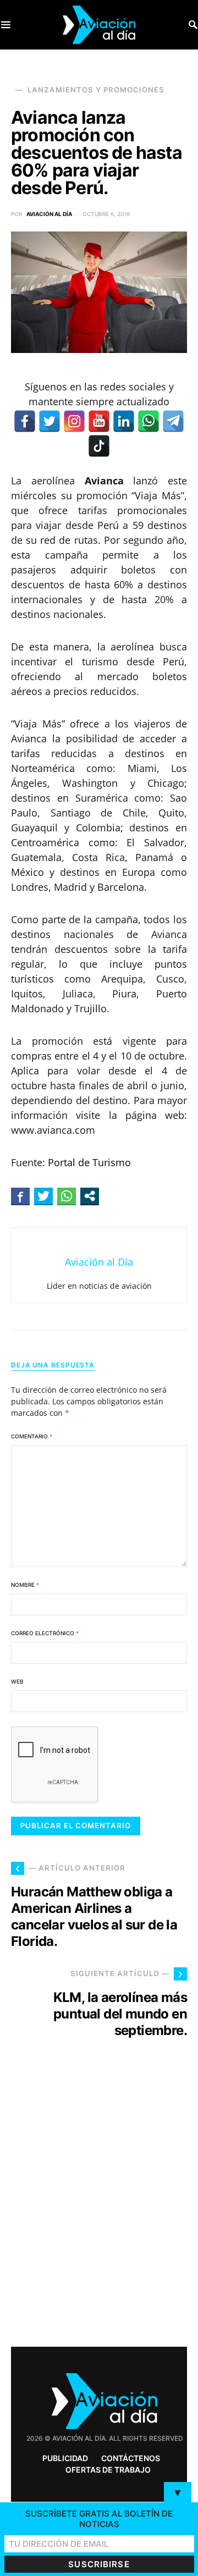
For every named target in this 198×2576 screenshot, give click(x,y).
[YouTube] (99, 421)
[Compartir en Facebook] (20, 1196)
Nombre (25, 1585)
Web (17, 1681)
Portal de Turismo (89, 1162)
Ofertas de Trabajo (108, 2470)
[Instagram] (74, 421)
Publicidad (65, 2458)
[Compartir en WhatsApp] (67, 1196)
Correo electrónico (45, 1633)
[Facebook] (25, 421)
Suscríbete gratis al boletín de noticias (99, 2519)
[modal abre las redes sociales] (90, 1196)
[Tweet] (43, 1196)
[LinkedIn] (124, 421)
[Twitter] (50, 421)
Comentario (32, 1436)
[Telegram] (173, 421)
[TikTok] (99, 446)
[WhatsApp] (148, 421)
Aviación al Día (49, 214)
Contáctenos (131, 2458)
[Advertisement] (99, 2213)
